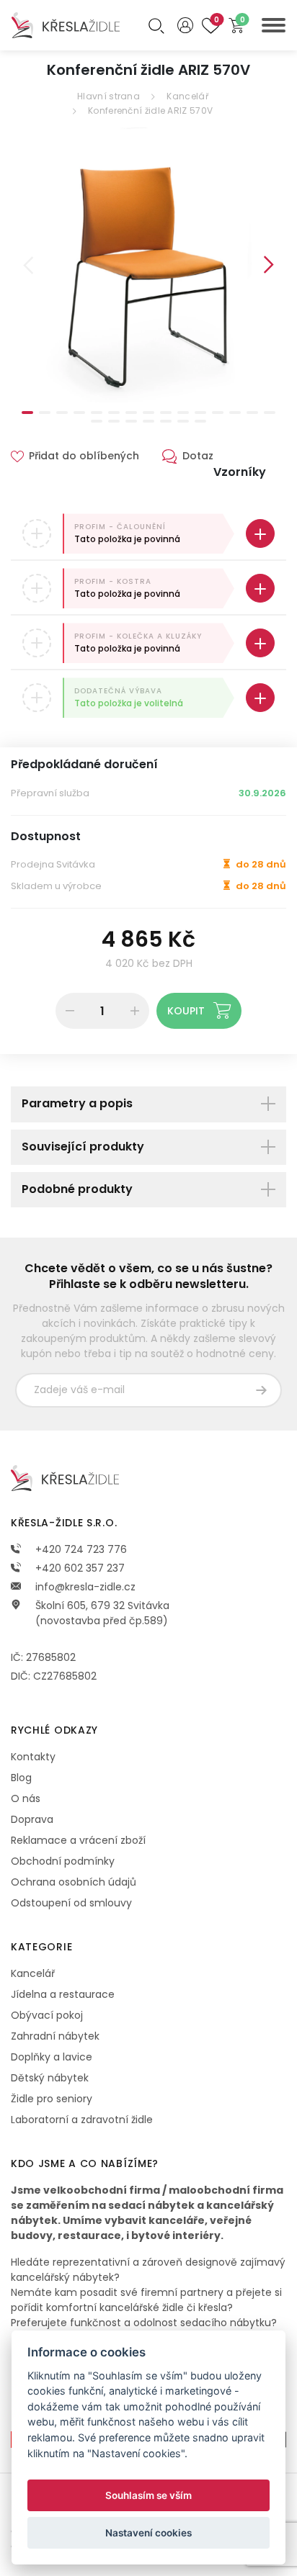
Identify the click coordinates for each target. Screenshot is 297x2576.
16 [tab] (97, 421)
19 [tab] (148, 421)
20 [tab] (166, 421)
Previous (28, 265)
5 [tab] (97, 413)
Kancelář (187, 96)
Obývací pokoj (47, 2015)
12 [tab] (218, 413)
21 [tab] (183, 421)
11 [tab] (200, 413)
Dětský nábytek (50, 2078)
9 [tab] (166, 413)
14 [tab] (252, 413)
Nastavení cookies (148, 2533)
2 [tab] (45, 413)
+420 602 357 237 (79, 1568)
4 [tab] (79, 413)
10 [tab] (183, 413)
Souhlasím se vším (148, 2495)
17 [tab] (114, 421)
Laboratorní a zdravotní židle (82, 2120)
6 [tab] (114, 413)
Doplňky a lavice (52, 2057)
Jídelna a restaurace (63, 1994)
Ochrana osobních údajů (74, 1882)
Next (269, 265)
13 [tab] (235, 413)
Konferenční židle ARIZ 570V (150, 111)
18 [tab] (131, 421)
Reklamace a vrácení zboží (78, 1840)
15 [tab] (270, 413)
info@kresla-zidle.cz (84, 1587)
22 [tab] (200, 421)
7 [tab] (131, 413)
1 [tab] (27, 413)
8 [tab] (148, 413)
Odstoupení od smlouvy (71, 1903)
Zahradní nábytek (55, 2036)
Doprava (32, 1819)
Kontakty (33, 1757)
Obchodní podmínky (63, 1861)
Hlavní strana (108, 96)
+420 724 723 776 (80, 1549)
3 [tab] (62, 413)
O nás (26, 1798)
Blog (21, 1778)
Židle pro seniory (52, 2099)
